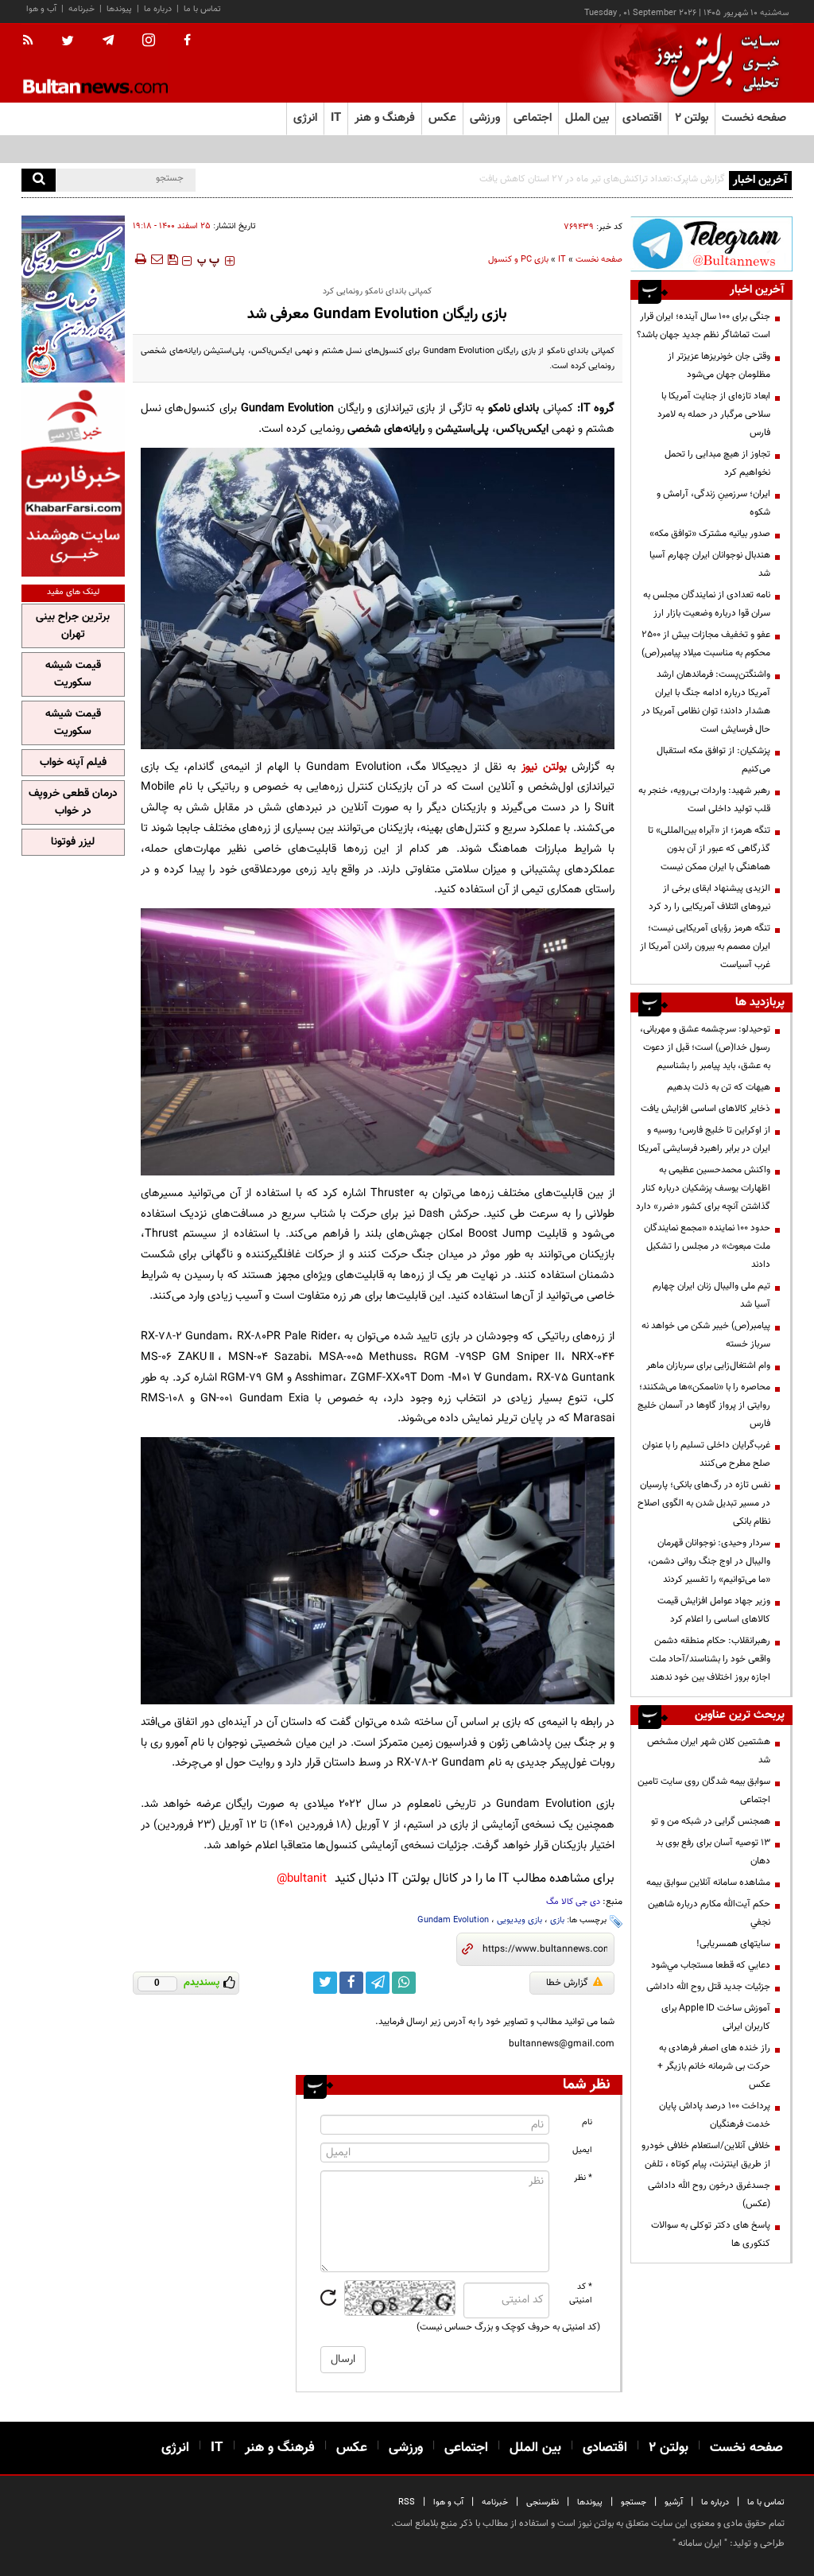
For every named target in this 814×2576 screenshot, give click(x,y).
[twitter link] (325, 1983)
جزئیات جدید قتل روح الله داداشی (708, 1987)
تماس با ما (202, 9)
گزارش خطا (567, 1983)
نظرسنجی (543, 2502)
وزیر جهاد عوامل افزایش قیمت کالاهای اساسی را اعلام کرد (714, 1610)
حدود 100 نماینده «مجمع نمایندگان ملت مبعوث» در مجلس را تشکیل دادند (707, 1246)
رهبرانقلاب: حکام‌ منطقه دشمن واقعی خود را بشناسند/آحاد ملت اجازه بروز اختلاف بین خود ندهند (710, 1659)
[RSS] (33, 41)
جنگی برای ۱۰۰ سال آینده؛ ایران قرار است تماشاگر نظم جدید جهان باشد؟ (704, 326)
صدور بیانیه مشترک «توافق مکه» (710, 534)
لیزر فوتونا (73, 842)
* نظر (583, 2178)
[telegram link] (378, 1983)
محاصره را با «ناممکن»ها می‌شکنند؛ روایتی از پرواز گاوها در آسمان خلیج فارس (704, 1405)
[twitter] (68, 42)
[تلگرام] (711, 244)
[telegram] (108, 41)
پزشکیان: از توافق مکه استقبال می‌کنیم (713, 760)
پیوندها (119, 9)
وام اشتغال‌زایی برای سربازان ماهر (708, 1366)
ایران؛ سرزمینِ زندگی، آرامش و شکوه (713, 503)
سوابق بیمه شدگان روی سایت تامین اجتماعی (704, 1791)
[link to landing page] (713, 63)
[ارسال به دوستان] (157, 259)
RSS (407, 2502)
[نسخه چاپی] (140, 259)
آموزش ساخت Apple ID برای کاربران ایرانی (716, 2017)
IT (562, 260)
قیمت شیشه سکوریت (73, 674)
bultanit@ (302, 1879)
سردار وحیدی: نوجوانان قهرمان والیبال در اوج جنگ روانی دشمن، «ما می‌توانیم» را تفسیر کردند (709, 1561)
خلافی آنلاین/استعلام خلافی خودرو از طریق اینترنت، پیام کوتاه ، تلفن (706, 2155)
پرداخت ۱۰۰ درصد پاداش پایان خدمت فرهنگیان (715, 2115)
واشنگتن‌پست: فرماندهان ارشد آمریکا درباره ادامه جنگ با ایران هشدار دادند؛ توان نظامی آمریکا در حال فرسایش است (706, 702)
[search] (39, 180)
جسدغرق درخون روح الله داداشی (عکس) (709, 2195)
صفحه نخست (754, 118)
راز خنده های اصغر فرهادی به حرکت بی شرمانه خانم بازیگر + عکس (714, 2066)
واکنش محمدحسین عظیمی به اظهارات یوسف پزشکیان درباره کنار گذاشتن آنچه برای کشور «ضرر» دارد (703, 1188)
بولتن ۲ (692, 118)
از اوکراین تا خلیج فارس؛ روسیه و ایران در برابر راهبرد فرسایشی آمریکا (704, 1139)
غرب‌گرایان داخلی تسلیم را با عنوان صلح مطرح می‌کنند (706, 1454)
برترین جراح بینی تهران (73, 626)
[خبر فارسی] (73, 482)
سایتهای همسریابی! (733, 1944)
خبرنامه (81, 9)
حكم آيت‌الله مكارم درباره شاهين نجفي (709, 1913)
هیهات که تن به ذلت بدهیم (717, 1087)
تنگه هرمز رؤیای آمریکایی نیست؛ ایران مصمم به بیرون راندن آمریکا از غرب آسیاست (705, 946)
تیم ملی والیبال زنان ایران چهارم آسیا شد (711, 1295)
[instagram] (149, 42)
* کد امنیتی (581, 2294)
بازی (557, 1920)
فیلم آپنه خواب (73, 763)
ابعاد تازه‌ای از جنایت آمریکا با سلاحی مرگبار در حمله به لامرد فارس (714, 414)
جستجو (634, 2502)
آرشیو (674, 2502)
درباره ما (158, 9)
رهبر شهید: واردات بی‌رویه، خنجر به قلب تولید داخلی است (704, 800)
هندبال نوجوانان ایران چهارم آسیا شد (710, 564)
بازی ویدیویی (519, 1920)
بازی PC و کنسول (518, 260)
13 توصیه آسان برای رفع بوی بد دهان (713, 1852)
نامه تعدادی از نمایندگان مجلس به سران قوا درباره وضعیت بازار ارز (707, 604)
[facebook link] (351, 1983)
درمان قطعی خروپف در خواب (73, 802)
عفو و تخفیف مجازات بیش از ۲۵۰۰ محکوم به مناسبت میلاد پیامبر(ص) (706, 644)
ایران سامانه (700, 2543)
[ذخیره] (172, 259)
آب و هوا (41, 9)
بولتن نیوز (544, 767)
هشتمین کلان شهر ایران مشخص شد (709, 1751)
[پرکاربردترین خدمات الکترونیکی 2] (73, 299)
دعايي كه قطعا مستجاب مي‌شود (711, 1965)
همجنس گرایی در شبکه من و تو (711, 1821)
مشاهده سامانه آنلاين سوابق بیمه (708, 1882)
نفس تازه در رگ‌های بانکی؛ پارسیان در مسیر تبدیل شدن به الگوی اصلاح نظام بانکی (704, 1503)
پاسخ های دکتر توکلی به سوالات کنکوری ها (711, 2234)
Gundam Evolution (453, 1920)
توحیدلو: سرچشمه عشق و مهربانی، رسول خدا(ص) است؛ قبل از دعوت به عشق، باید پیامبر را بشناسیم (705, 1047)
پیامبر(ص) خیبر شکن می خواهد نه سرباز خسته (706, 1335)
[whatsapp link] (404, 1983)
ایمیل (582, 2150)
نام (587, 2122)
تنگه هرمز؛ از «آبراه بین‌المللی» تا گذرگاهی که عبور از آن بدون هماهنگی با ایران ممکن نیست (709, 849)
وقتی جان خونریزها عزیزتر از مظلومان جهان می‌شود (719, 365)
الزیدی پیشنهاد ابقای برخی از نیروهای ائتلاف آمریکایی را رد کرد (709, 898)
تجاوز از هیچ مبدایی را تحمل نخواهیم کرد (717, 463)
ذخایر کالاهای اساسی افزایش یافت (705, 1109)
